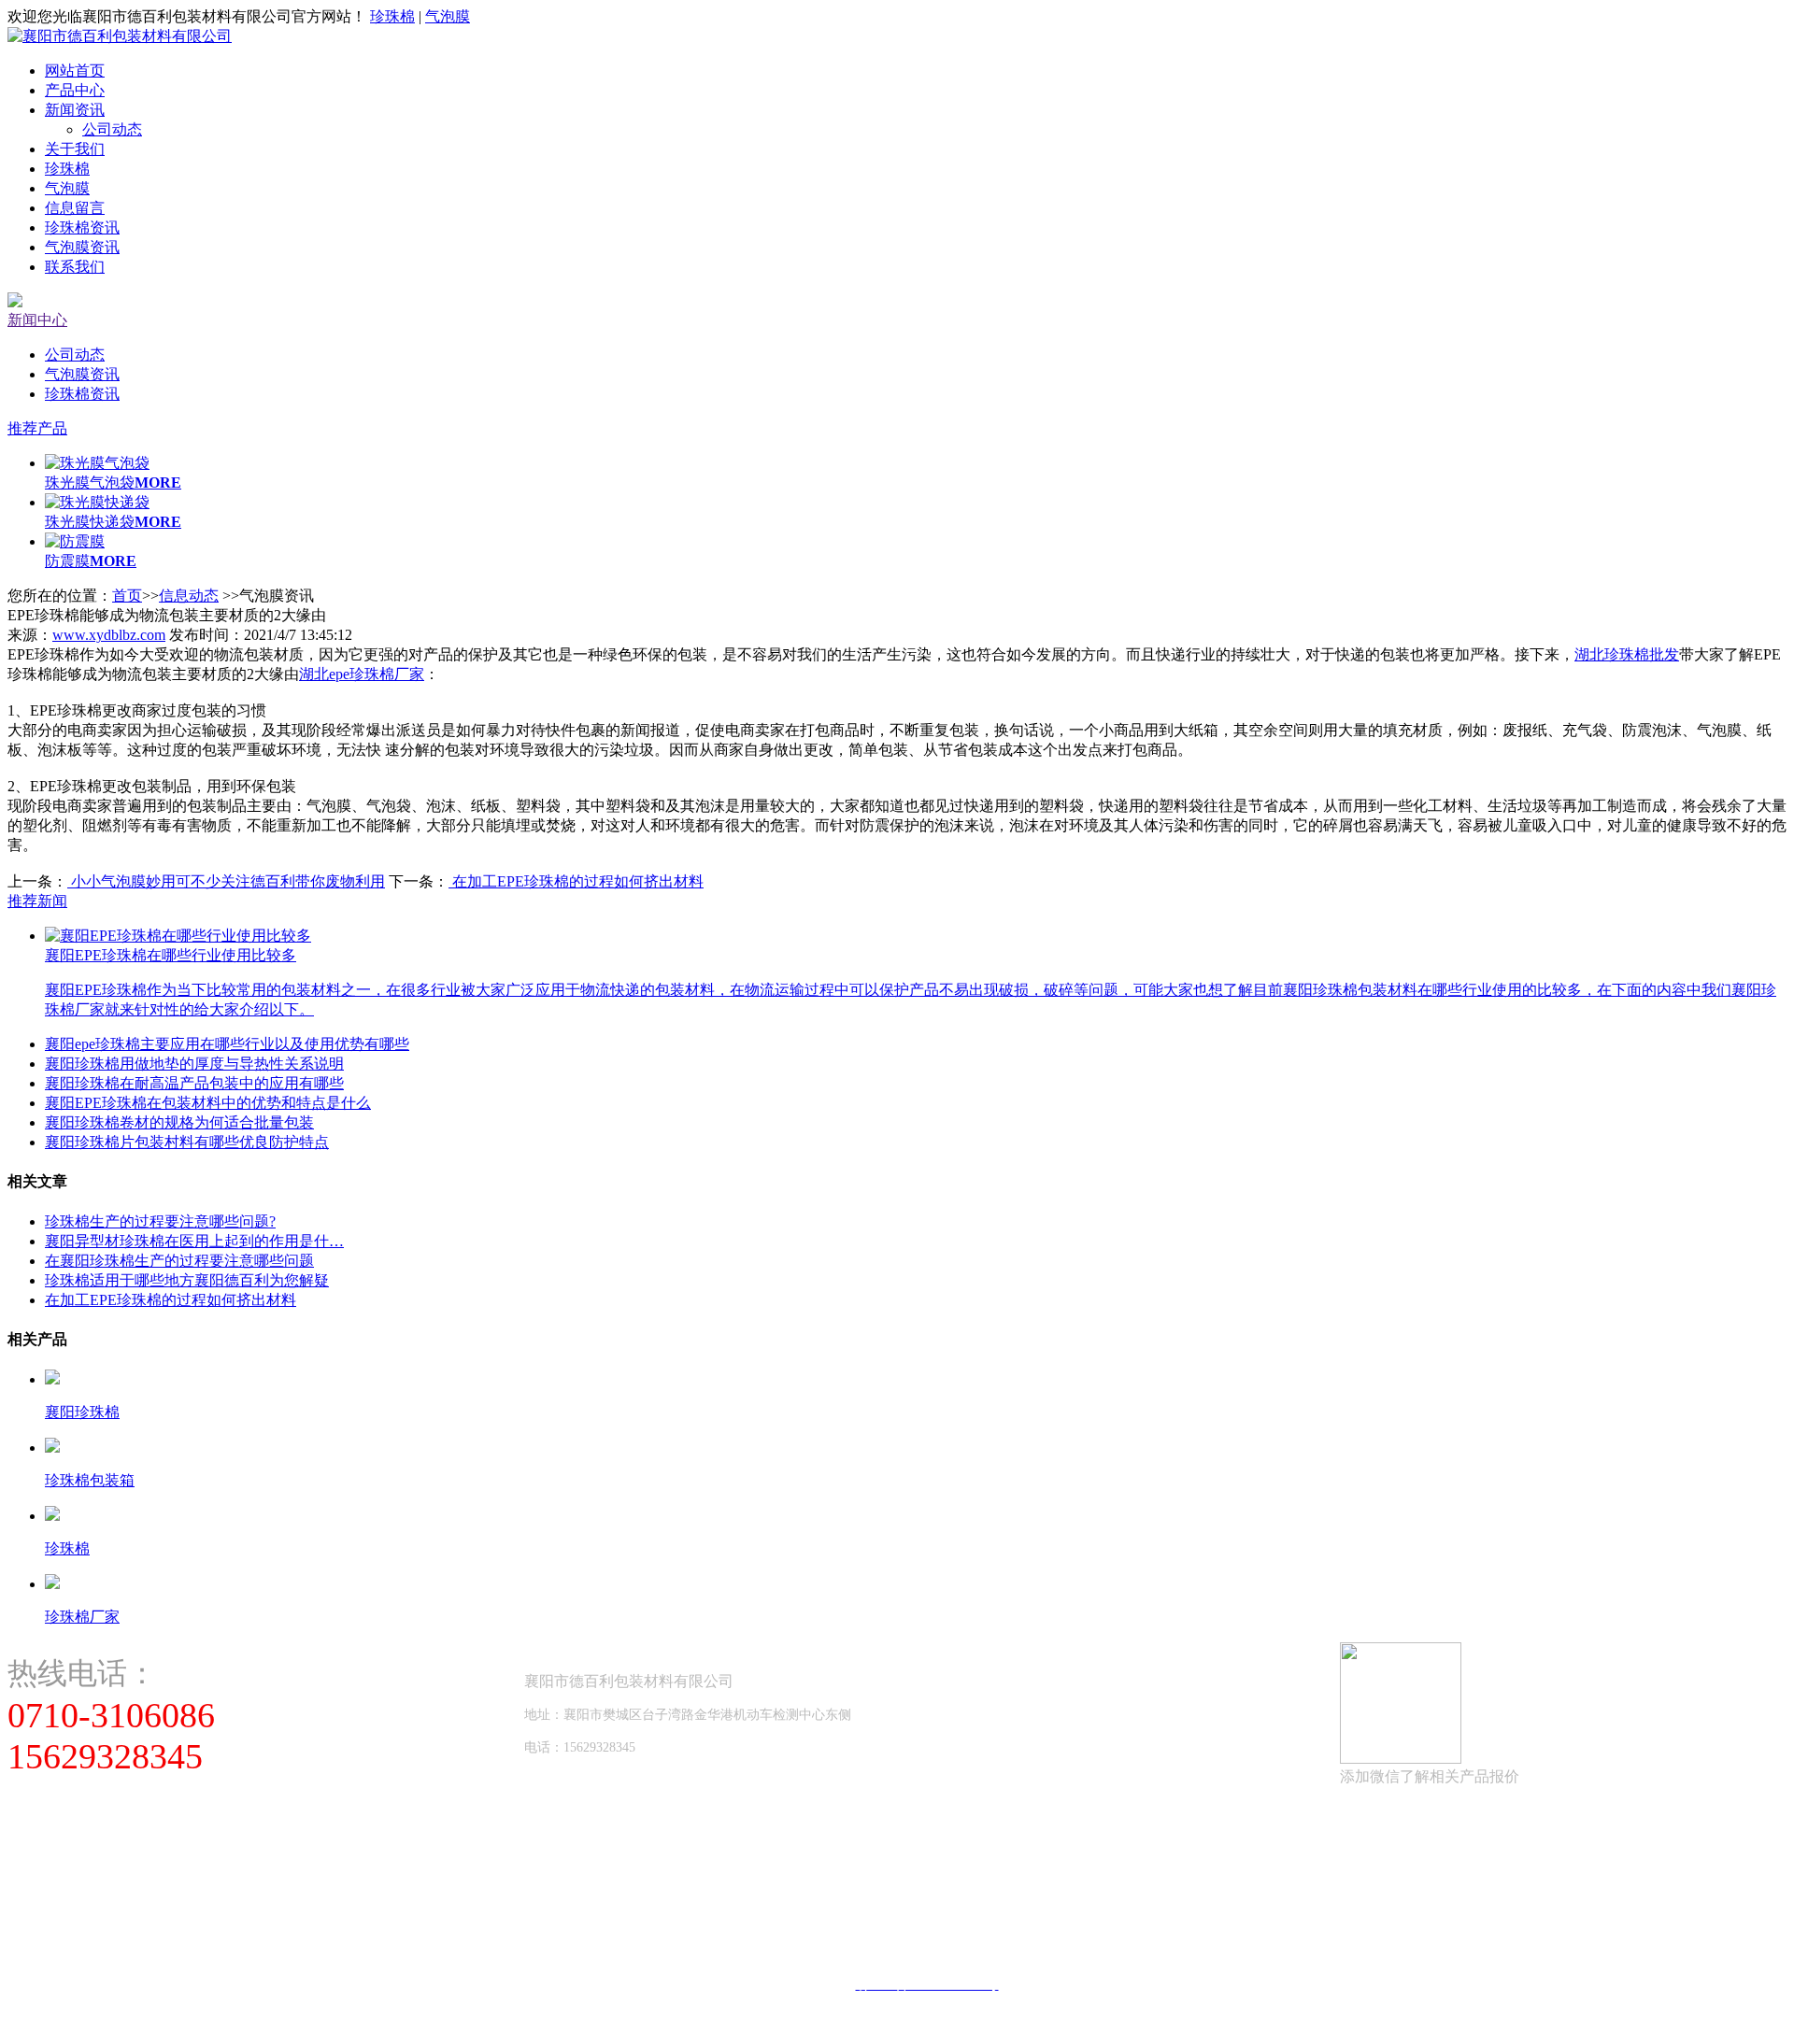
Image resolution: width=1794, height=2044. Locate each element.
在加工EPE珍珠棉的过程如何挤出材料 (576, 881)
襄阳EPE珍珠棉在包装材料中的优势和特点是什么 (208, 1103)
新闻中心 (37, 320)
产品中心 (75, 90)
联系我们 (75, 267)
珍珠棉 (392, 16)
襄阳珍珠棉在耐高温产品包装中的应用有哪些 (194, 1083)
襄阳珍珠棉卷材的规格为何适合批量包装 (179, 1122)
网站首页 (75, 71)
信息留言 (75, 208)
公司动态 (112, 129)
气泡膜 (448, 16)
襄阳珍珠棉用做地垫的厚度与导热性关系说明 (194, 1064)
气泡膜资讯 (82, 247)
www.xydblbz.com (109, 635)
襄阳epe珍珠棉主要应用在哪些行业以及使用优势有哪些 (227, 1044)
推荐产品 (37, 428)
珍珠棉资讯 (82, 227)
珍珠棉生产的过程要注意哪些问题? (160, 1221)
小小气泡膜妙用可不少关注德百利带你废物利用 (226, 881)
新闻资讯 (75, 110)
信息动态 (189, 596)
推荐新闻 (37, 901)
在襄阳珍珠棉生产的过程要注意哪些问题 (179, 1261)
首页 (127, 596)
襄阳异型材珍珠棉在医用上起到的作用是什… (194, 1241)
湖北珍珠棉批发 (1627, 654)
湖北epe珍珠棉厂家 (362, 674)
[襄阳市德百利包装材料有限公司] (120, 36)
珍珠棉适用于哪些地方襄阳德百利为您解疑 (187, 1280)
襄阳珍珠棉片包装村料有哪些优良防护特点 (187, 1142)
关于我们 (75, 149)
